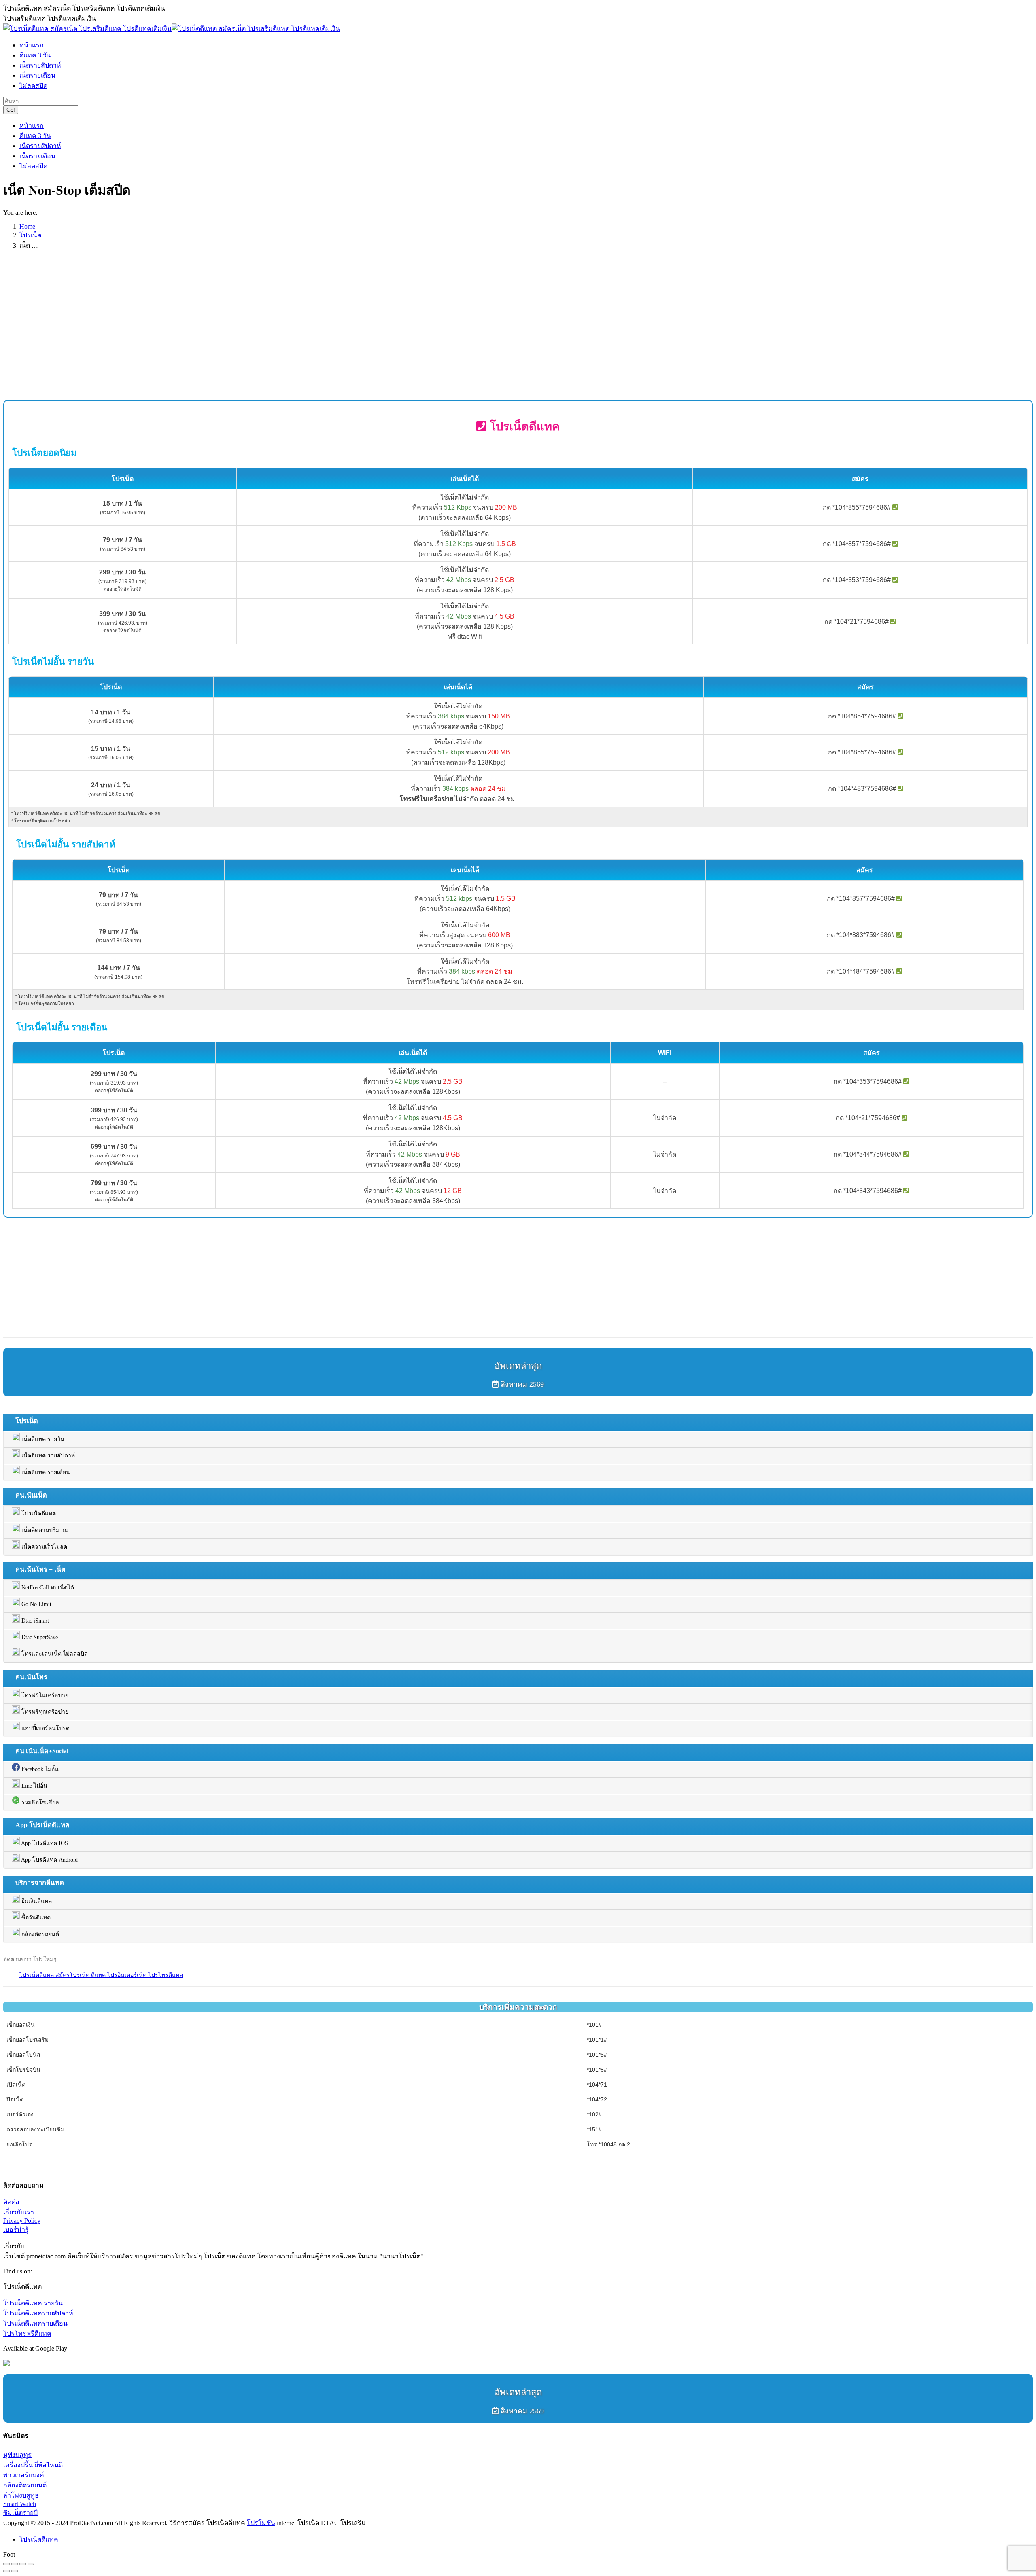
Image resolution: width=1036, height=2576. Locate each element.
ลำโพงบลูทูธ (21, 2495)
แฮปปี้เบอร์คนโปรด (45, 1728)
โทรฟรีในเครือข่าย (44, 1695)
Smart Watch (20, 2504)
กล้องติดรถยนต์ (39, 1934)
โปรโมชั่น (261, 2523)
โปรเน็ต (30, 235)
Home (27, 226)
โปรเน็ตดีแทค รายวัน (33, 2303)
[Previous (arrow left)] (6, 2571)
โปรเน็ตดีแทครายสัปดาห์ (38, 2313)
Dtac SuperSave (39, 1637)
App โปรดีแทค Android (49, 1860)
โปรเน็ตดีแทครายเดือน (35, 2323)
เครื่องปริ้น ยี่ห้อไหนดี (33, 2465)
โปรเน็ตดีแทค (38, 1514)
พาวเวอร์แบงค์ (24, 2475)
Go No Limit (36, 1604)
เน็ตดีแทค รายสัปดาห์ (47, 1456)
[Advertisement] (246, 333)
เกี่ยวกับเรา (19, 2212)
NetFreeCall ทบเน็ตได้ (47, 1588)
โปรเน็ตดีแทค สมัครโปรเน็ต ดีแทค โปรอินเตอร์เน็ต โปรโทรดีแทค (101, 1975)
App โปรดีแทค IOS (44, 1843)
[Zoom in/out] (31, 2564)
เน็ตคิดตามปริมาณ (44, 1530)
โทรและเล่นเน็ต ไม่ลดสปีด (54, 1654)
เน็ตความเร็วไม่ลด (44, 1547)
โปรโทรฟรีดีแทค (27, 2333)
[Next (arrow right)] (15, 2571)
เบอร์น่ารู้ (16, 2230)
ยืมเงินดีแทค (36, 1901)
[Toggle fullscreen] (23, 2564)
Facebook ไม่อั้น (39, 1769)
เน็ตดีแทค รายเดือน (45, 1472)
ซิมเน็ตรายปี (20, 2513)
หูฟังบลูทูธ (18, 2455)
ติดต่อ (11, 2202)
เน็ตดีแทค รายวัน (42, 1439)
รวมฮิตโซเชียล (39, 1802)
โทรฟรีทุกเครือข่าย (44, 1712)
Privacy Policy (22, 2221)
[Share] (15, 2564)
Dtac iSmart (34, 1621)
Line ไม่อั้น (34, 1786)
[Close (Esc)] (6, 2564)
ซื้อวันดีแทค (35, 1918)
